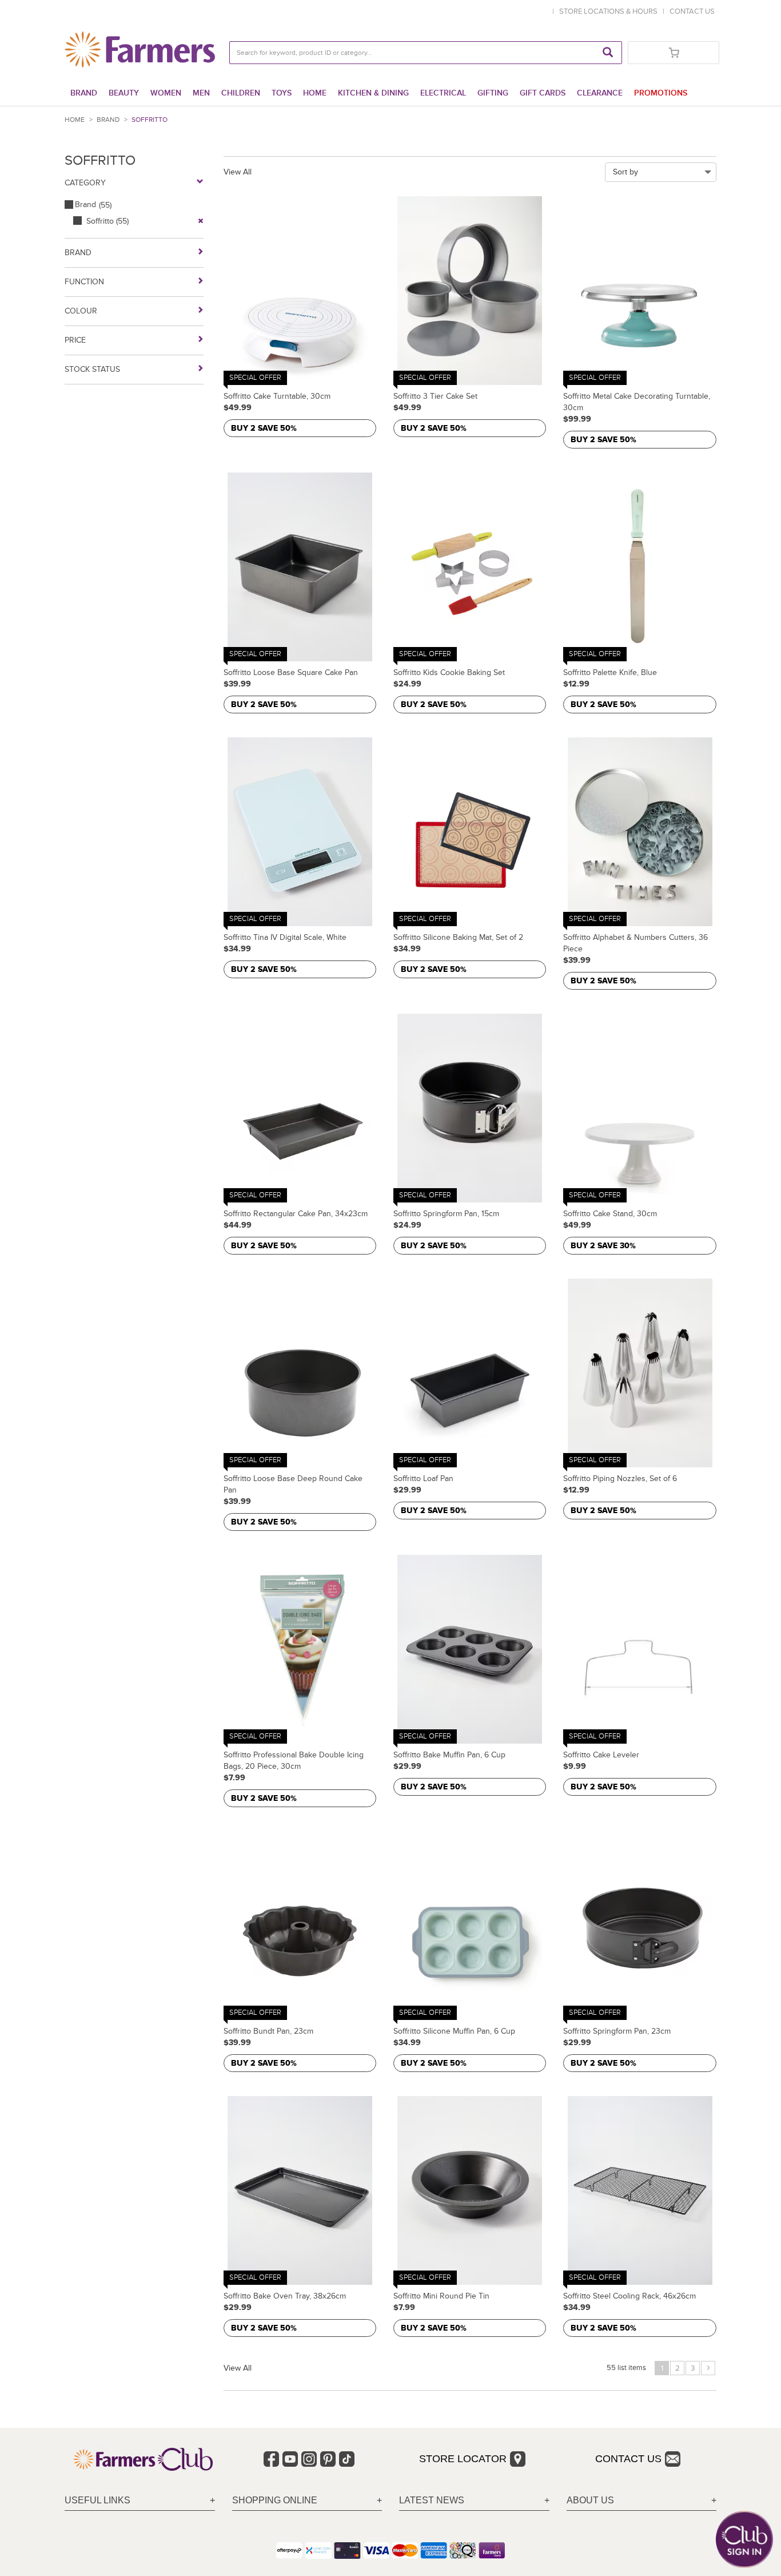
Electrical (443, 93)
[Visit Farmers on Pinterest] (328, 2459)
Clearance (600, 93)
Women (166, 93)
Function (84, 282)
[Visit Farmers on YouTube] (290, 2459)
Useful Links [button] (97, 2500)
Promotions (661, 93)
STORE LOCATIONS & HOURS (610, 11)
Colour (81, 311)
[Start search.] (608, 53)
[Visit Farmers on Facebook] (271, 2459)
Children (241, 93)
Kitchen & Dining (373, 93)
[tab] (140, 2501)
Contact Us (628, 2459)
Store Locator (463, 2459)
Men (201, 93)
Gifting (493, 93)
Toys (282, 93)
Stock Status (92, 369)
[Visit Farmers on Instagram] (309, 2459)
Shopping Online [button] (275, 2500)
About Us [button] (590, 2500)
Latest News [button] (432, 2500)
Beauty (124, 93)
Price (75, 340)
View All (238, 172)
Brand (84, 93)
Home (315, 93)
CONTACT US (692, 11)
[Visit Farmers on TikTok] (347, 2459)
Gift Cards (543, 93)
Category (85, 183)
